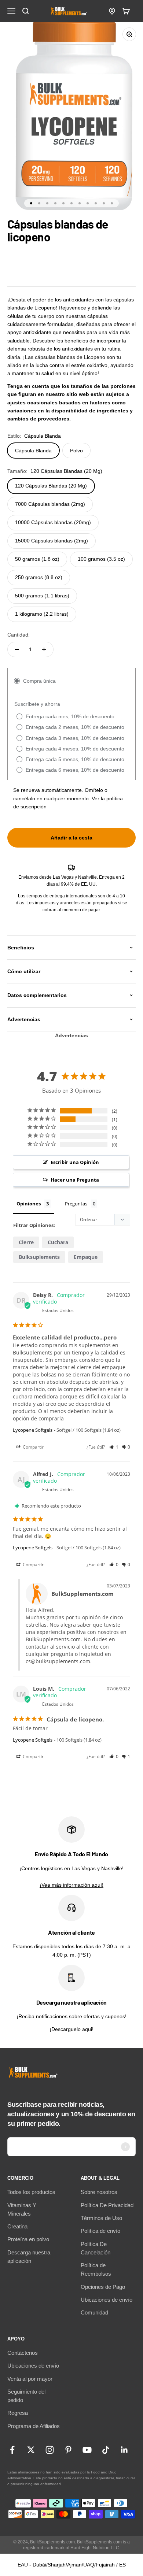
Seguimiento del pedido (26, 2396)
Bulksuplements (39, 1257)
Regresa (18, 2413)
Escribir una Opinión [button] (75, 1162)
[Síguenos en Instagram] (50, 2450)
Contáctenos (23, 2353)
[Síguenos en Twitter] (31, 2450)
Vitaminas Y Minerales (22, 2209)
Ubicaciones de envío (107, 2300)
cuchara (58, 1242)
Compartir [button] (33, 1447)
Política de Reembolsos (96, 2269)
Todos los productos (31, 2192)
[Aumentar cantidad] (44, 649)
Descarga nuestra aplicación (29, 2257)
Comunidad (94, 2312)
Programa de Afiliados (34, 2426)
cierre (26, 1242)
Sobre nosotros (99, 2192)
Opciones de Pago (103, 2287)
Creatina (17, 2226)
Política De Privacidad (107, 2205)
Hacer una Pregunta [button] (75, 1180)
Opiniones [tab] (29, 1204)
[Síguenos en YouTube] (87, 2450)
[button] (114, 1447)
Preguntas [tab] (76, 1204)
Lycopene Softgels (33, 1430)
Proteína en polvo (28, 2239)
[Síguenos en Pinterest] (68, 2450)
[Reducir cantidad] (17, 649)
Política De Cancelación (96, 2248)
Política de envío (100, 2231)
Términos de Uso (101, 2218)
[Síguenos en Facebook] (12, 2450)
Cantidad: (19, 635)
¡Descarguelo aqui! (71, 2029)
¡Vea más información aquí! (71, 1885)
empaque (86, 1257)
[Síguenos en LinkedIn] (124, 2450)
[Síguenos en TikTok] (106, 2450)
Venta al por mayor (30, 2379)
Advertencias (71, 1035)
